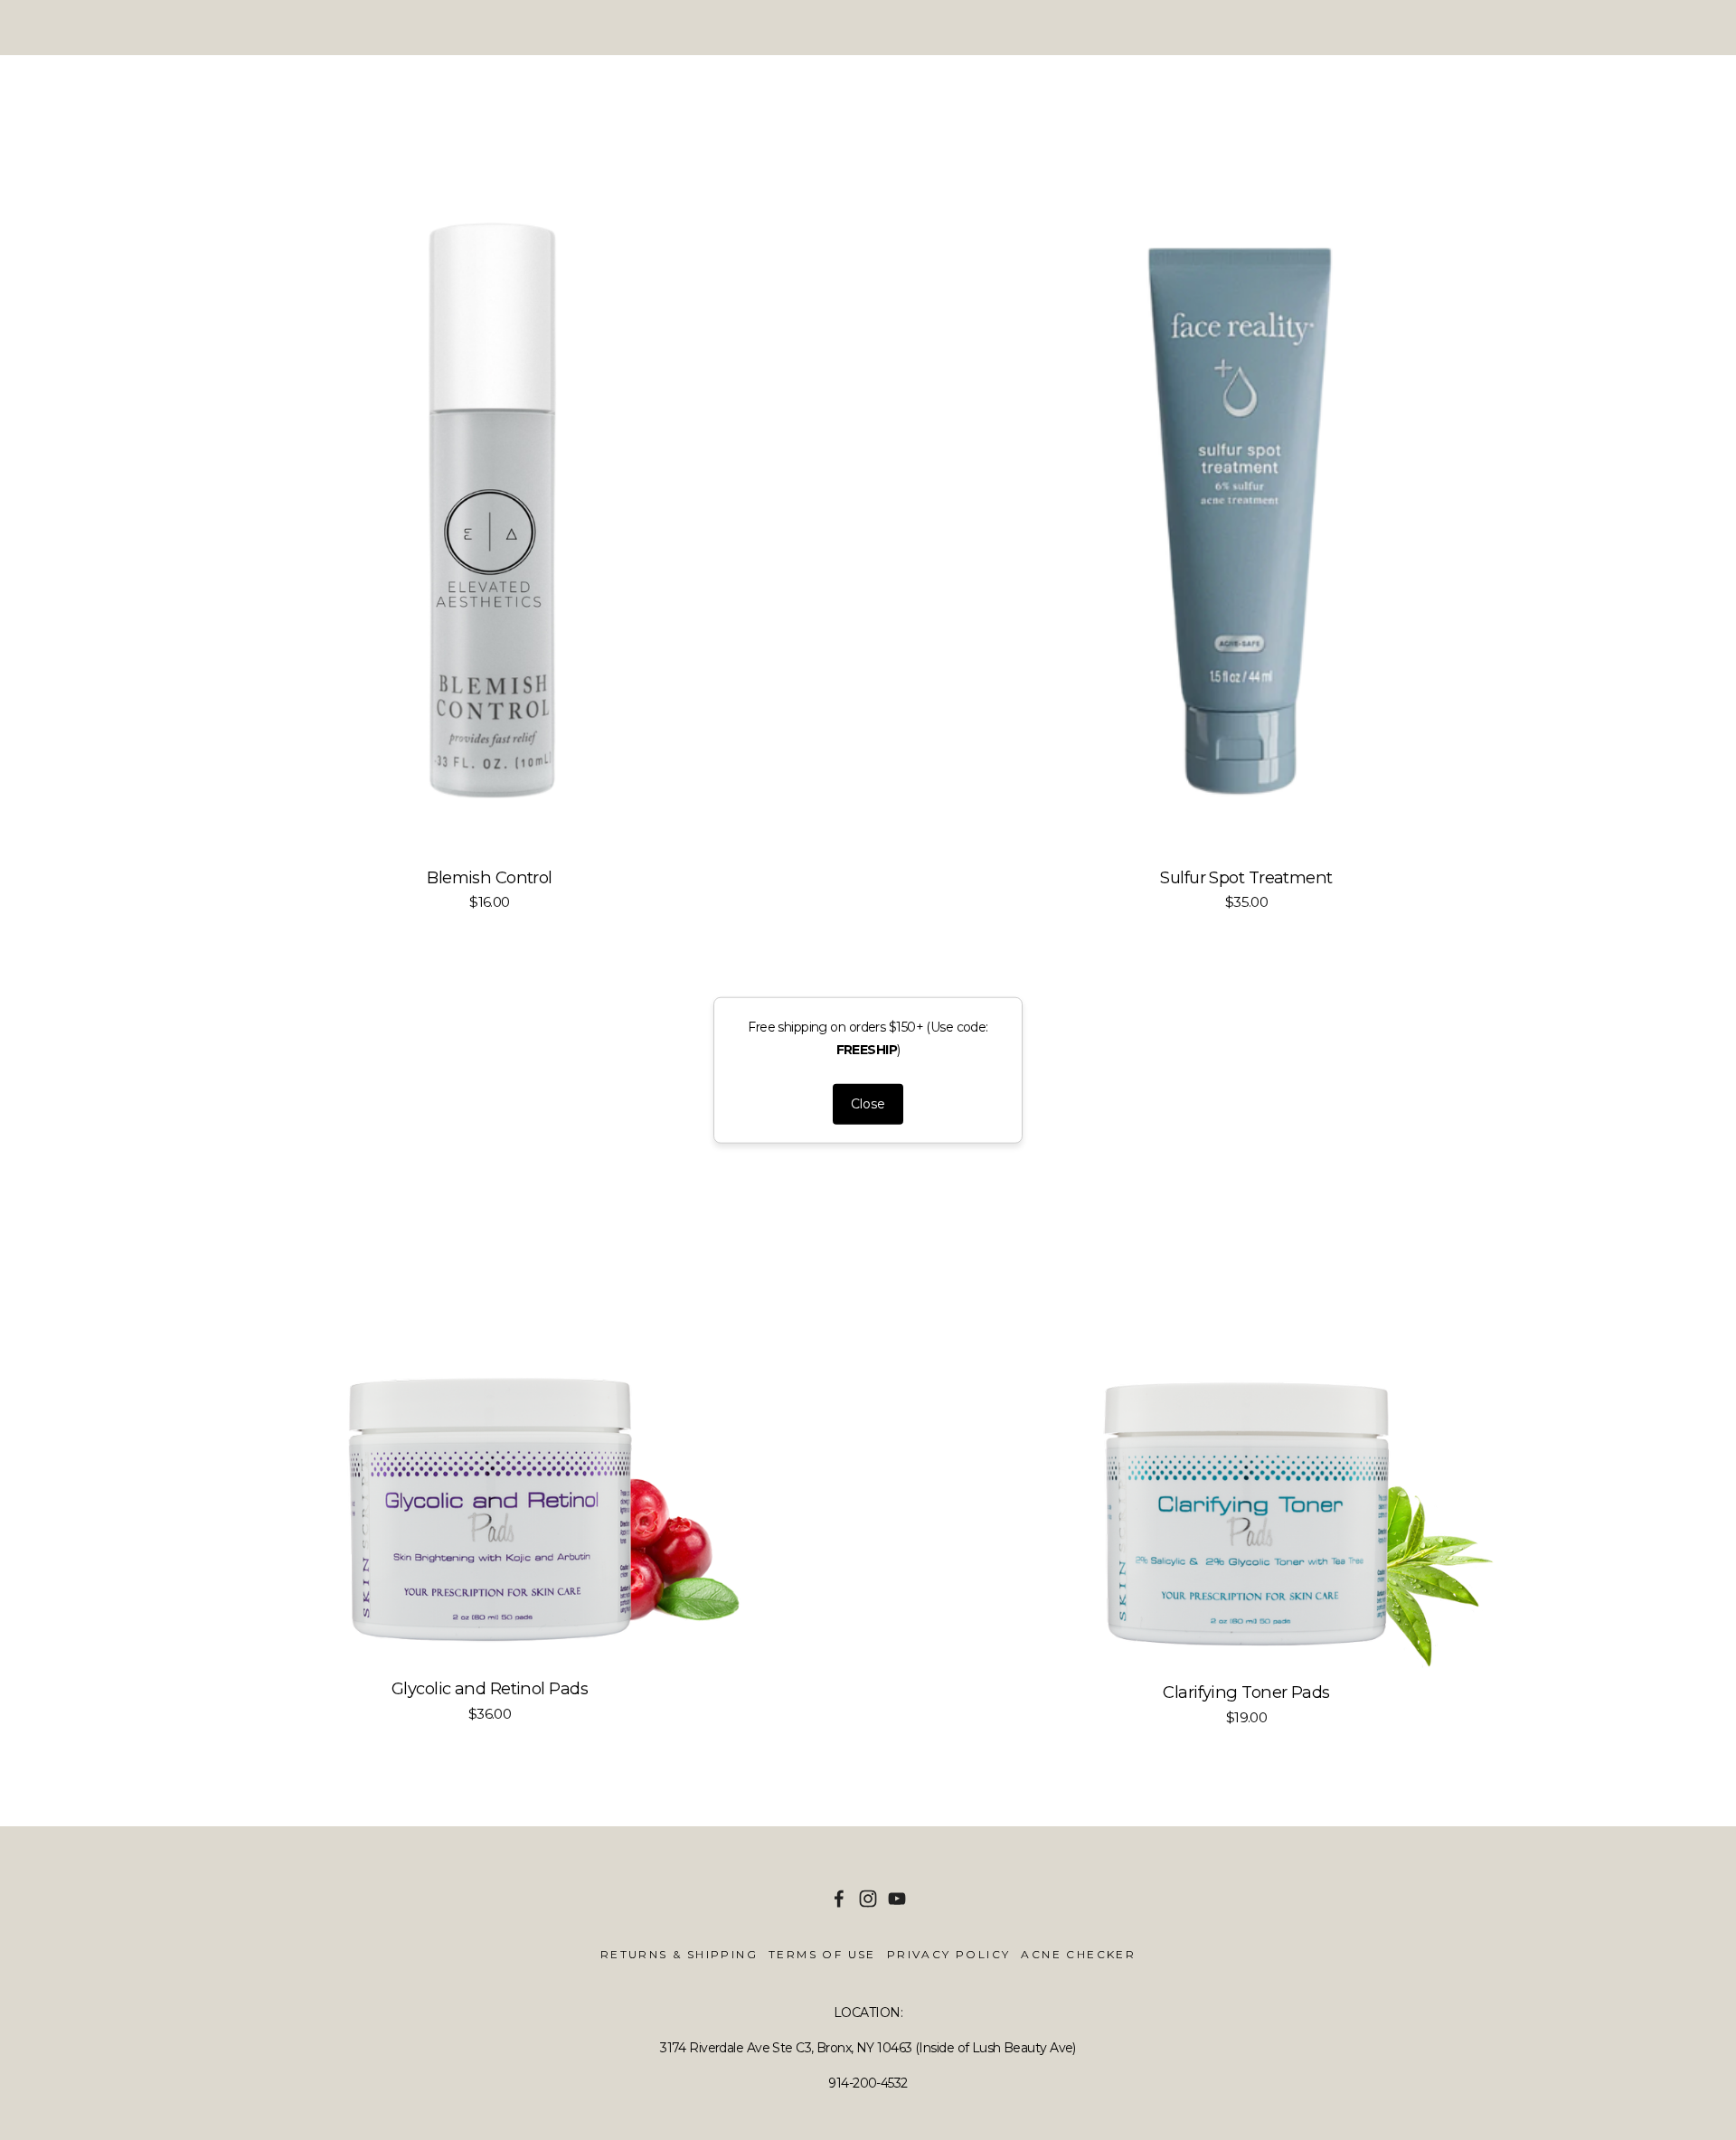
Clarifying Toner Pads (1246, 1692)
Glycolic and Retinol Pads (490, 1689)
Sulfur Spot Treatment (1246, 878)
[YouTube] (897, 1899)
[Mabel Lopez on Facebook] (839, 1899)
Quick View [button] (490, 491)
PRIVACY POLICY (949, 1954)
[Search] (134, 28)
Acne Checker (1078, 1954)
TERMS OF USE (822, 1954)
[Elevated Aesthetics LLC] (868, 1899)
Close (868, 1104)
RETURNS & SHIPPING (679, 1954)
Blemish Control (490, 878)
